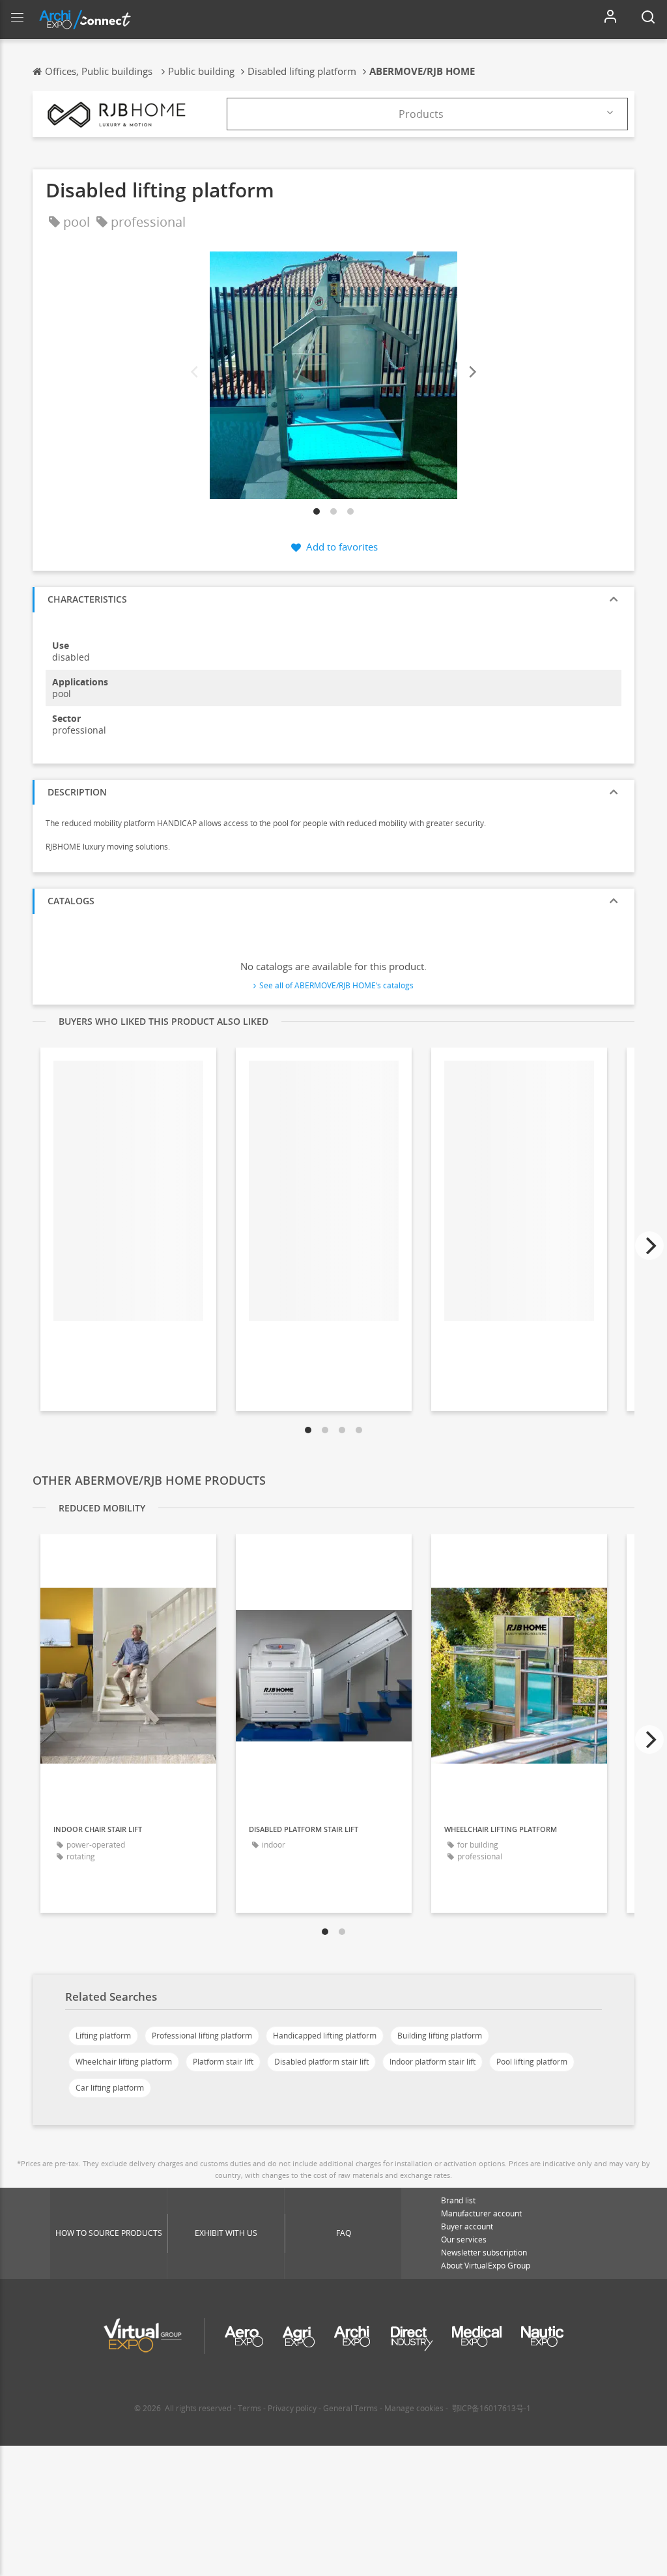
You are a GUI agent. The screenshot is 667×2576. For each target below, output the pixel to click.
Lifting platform (103, 2036)
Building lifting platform (440, 2036)
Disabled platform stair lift (321, 2062)
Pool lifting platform (532, 2062)
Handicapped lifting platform (325, 2036)
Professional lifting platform (202, 2036)
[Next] (472, 372)
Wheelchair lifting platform (124, 2062)
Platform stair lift (223, 2062)
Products (421, 114)
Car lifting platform (110, 2088)
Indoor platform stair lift (433, 2062)
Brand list (458, 2200)
